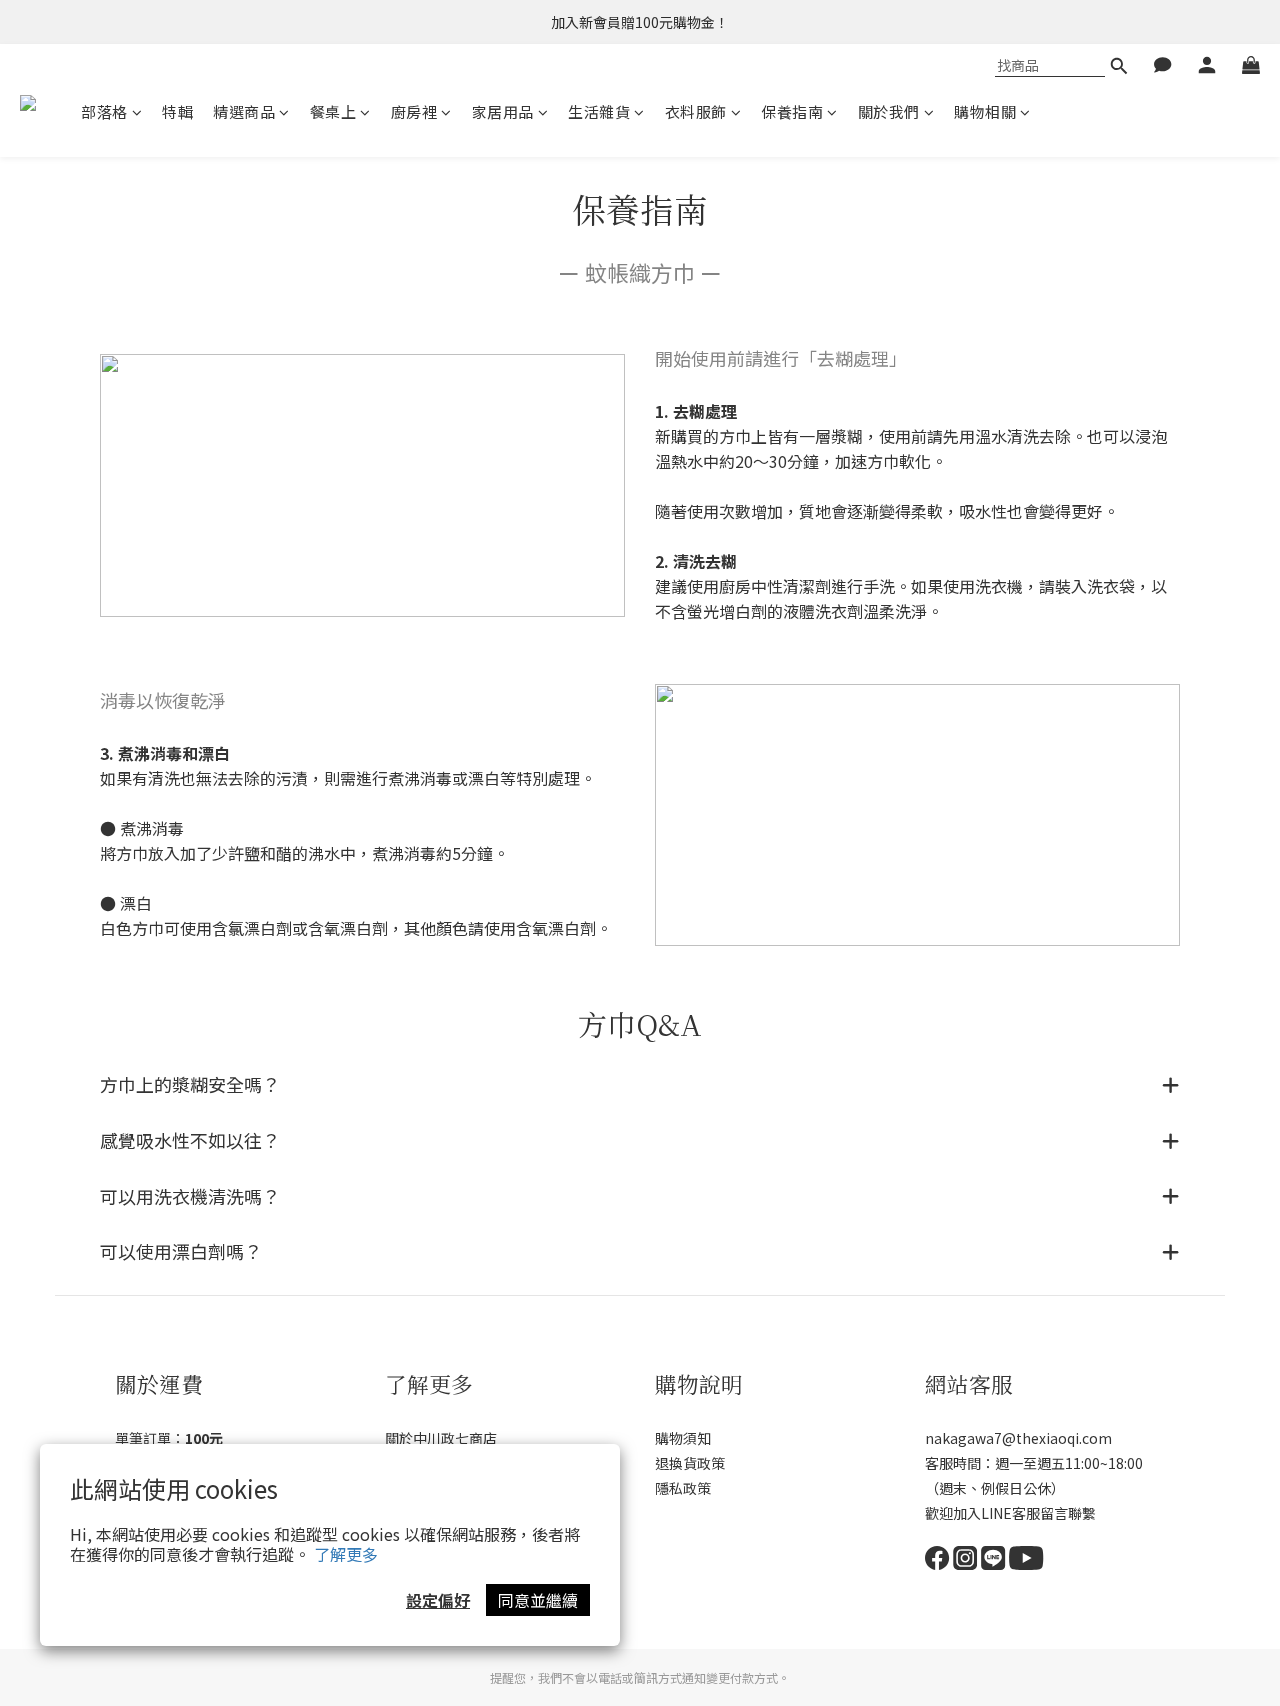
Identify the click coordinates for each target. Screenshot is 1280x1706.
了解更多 (346, 1554)
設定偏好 (438, 1600)
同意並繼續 (538, 1600)
